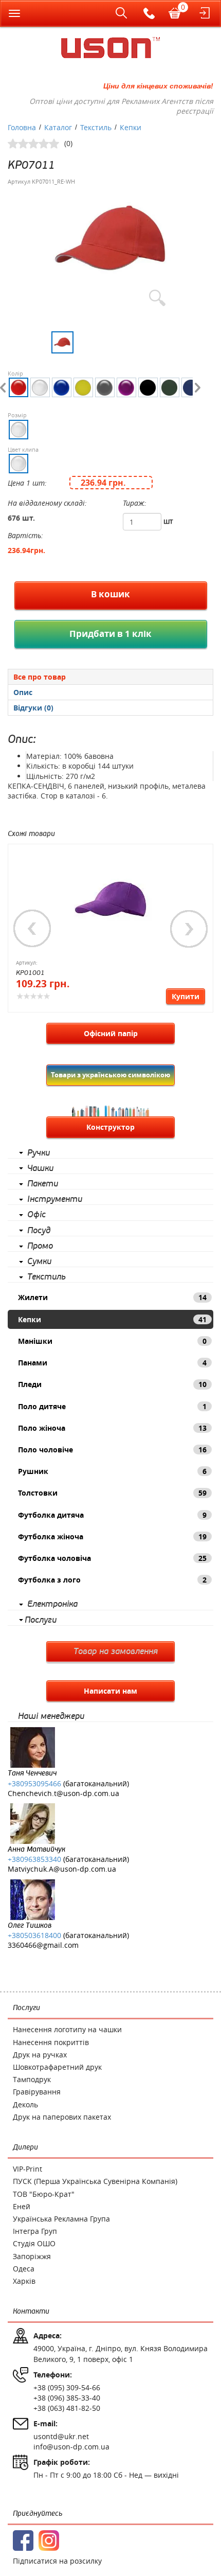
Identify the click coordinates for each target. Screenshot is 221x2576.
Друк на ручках (40, 2055)
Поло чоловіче (112, 1450)
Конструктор (110, 1127)
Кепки (112, 1319)
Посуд (39, 1231)
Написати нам (110, 1691)
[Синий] (62, 387)
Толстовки (112, 1493)
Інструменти (55, 1199)
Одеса (24, 2269)
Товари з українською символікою (110, 1075)
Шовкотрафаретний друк (57, 2067)
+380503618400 (34, 1935)
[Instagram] (49, 2541)
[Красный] (19, 387)
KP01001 (30, 973)
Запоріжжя (32, 2256)
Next (189, 929)
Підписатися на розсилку (57, 2561)
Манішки (112, 1341)
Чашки (40, 1168)
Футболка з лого (112, 1580)
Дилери (25, 2147)
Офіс (36, 1215)
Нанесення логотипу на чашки (67, 2029)
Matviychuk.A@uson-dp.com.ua (62, 1869)
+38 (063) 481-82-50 (67, 2408)
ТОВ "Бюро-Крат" (44, 2194)
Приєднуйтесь (38, 2513)
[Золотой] (83, 387)
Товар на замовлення (116, 1651)
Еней (22, 2206)
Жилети (112, 1297)
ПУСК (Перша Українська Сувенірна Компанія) (95, 2181)
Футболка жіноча (112, 1536)
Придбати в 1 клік (110, 634)
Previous (32, 929)
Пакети (43, 1184)
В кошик (110, 594)
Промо (40, 1246)
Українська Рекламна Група (61, 2219)
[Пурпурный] (126, 387)
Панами (112, 1363)
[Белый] (40, 387)
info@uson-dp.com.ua (71, 2447)
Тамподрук (32, 2079)
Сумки (39, 1262)
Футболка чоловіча (112, 1558)
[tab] (110, 677)
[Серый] (105, 387)
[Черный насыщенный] (148, 387)
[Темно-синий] (191, 387)
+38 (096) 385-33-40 (67, 2398)
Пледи (112, 1384)
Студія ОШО (34, 2243)
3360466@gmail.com (43, 1945)
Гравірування (37, 2092)
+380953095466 (34, 1783)
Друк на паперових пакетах (62, 2117)
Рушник (112, 1471)
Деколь (25, 2104)
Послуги (41, 1620)
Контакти (31, 2311)
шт (168, 521)
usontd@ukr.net (61, 2436)
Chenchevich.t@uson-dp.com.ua (63, 1793)
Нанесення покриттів (51, 2042)
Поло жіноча (112, 1428)
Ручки (39, 1153)
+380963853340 (34, 1859)
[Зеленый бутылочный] (170, 387)
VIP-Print (27, 2169)
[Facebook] (23, 2541)
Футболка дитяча (112, 1515)
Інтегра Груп (35, 2231)
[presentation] (110, 692)
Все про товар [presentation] (40, 677)
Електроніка (52, 1604)
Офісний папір (111, 1033)
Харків (24, 2281)
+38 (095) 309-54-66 (67, 2387)
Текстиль (47, 1277)
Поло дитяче (112, 1406)
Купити (186, 996)
